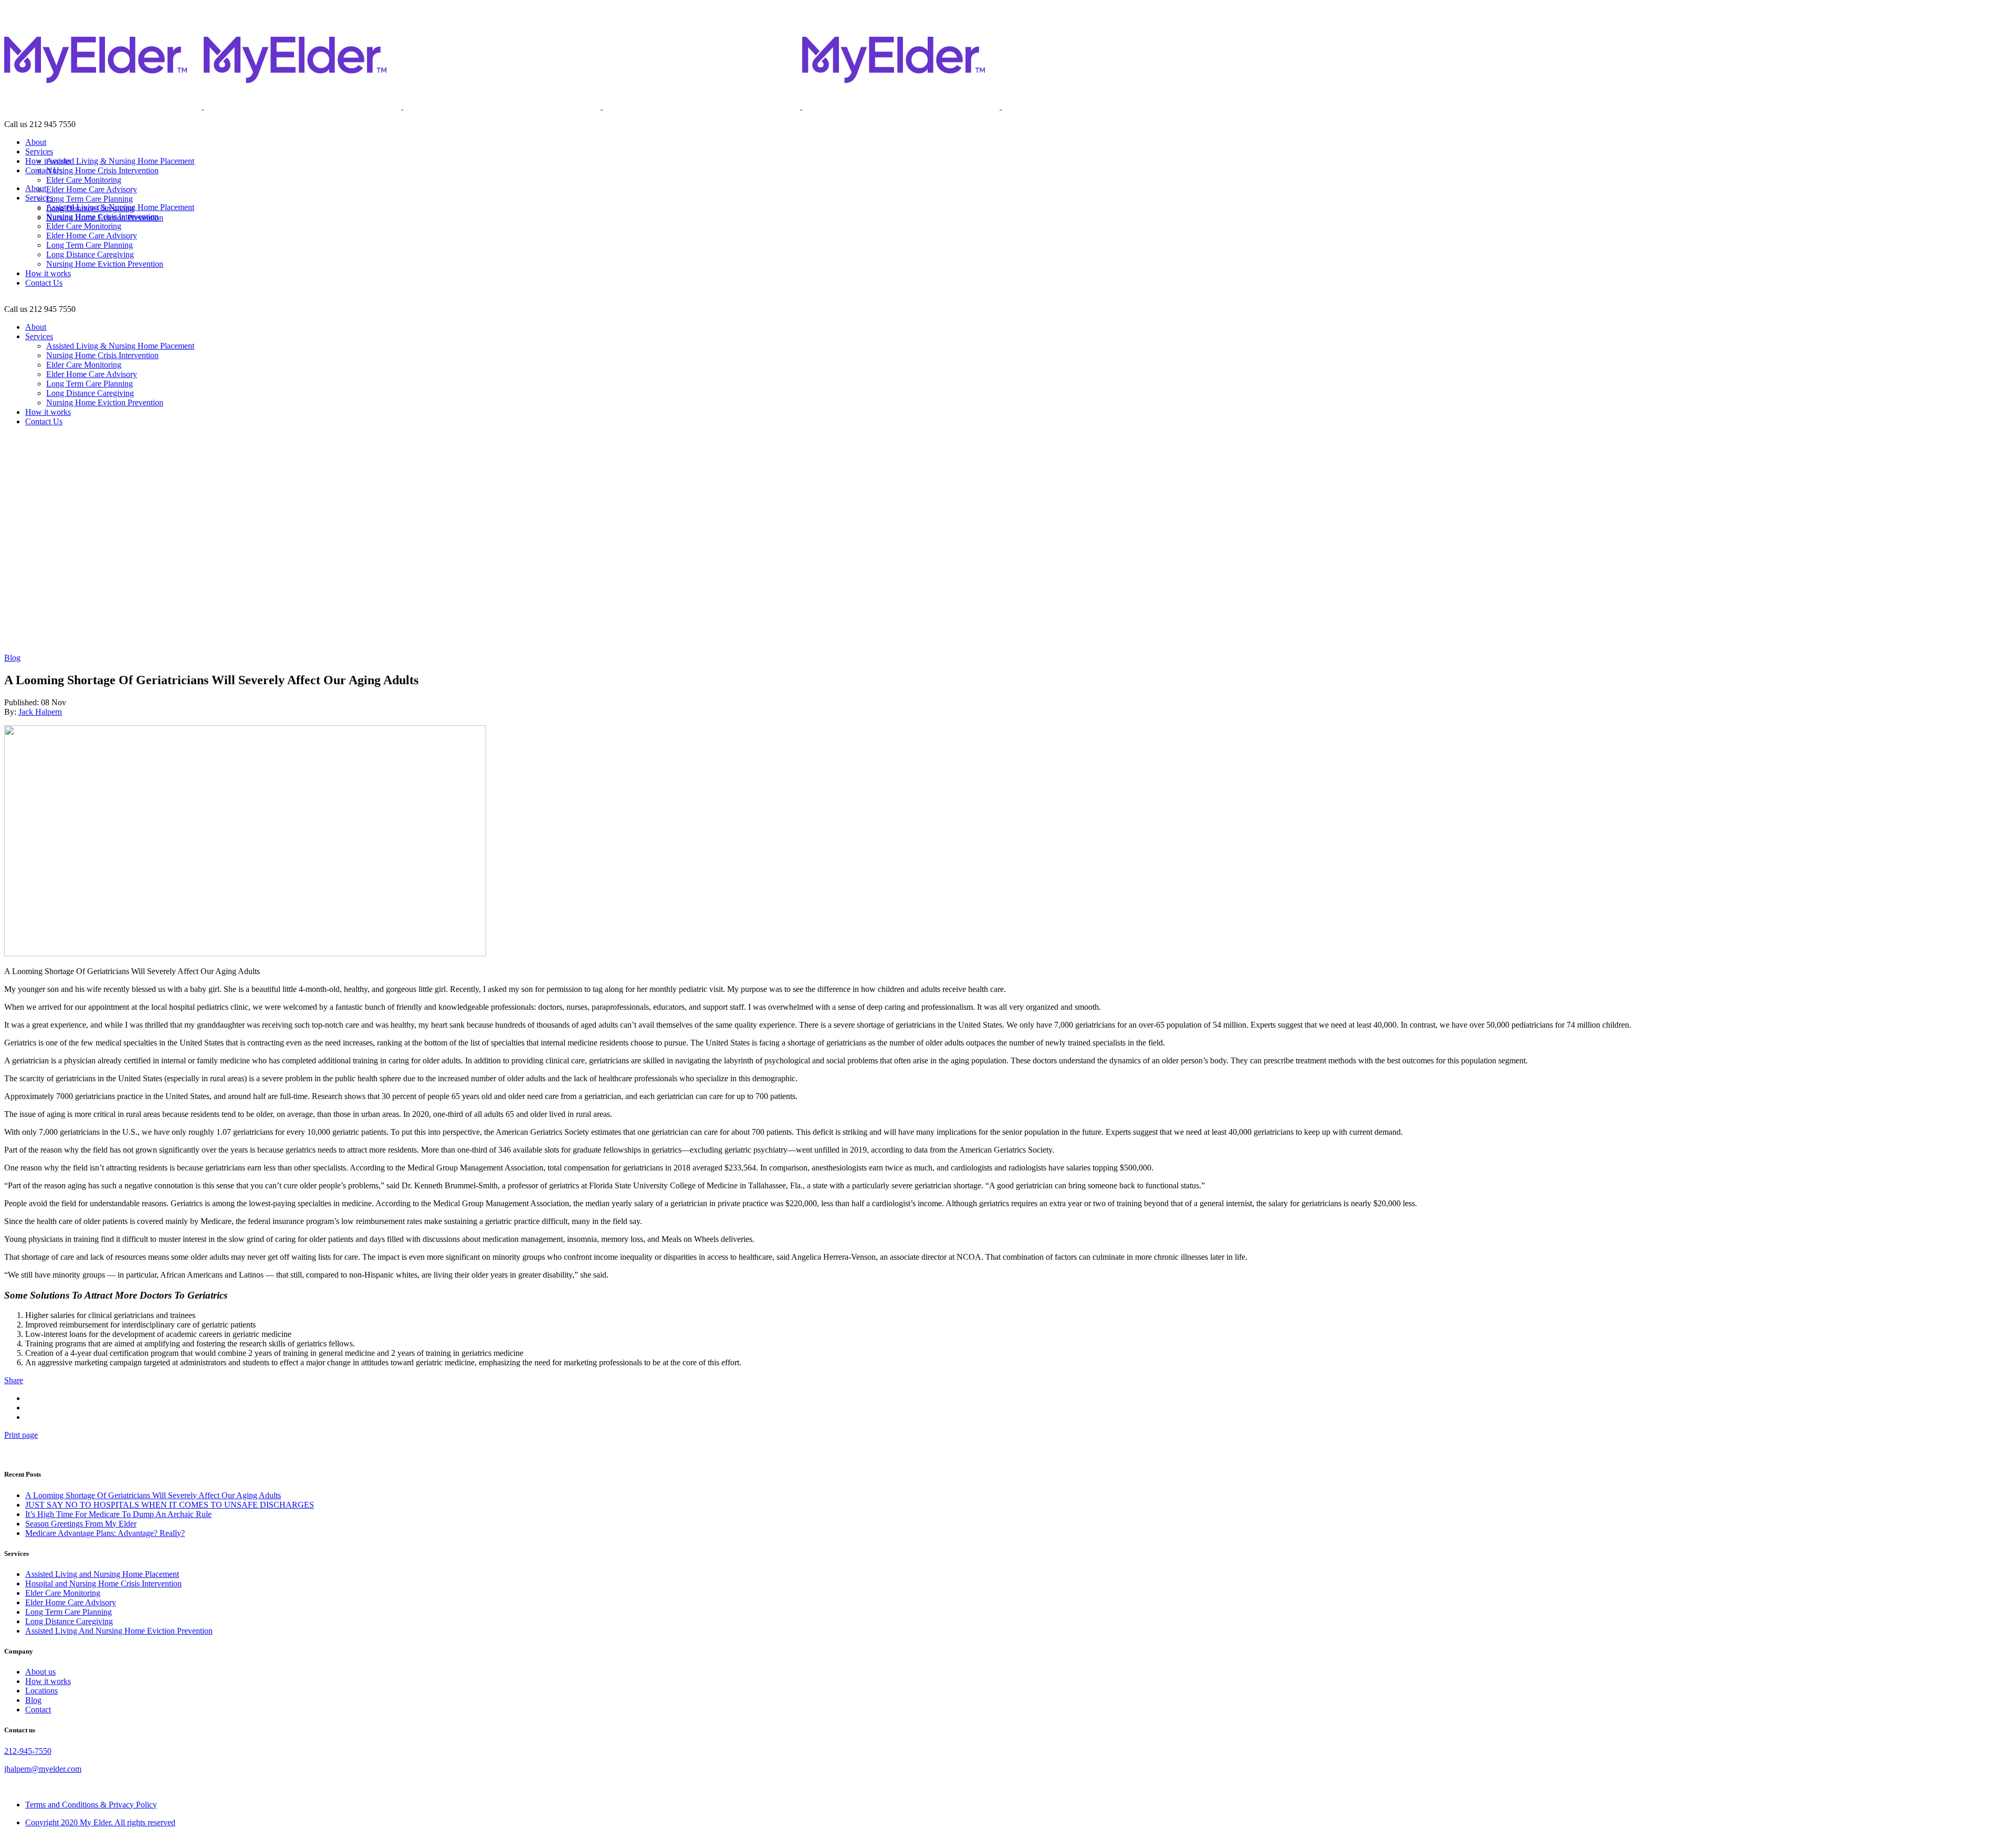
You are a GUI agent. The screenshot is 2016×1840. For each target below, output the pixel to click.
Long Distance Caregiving (69, 1621)
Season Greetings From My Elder (81, 1524)
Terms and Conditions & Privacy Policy (91, 1805)
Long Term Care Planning (69, 1612)
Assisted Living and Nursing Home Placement (102, 1574)
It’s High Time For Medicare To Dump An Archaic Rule (118, 1514)
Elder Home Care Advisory (71, 1602)
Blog (12, 658)
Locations (41, 1691)
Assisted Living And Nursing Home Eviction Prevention (119, 1631)
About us (40, 1672)
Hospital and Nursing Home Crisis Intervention (103, 1583)
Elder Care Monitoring (63, 1593)
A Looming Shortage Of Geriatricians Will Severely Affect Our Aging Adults (153, 1495)
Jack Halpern (40, 712)
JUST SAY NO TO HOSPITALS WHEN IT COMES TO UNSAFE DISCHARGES (170, 1505)
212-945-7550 (28, 1751)
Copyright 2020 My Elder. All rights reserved (100, 1822)
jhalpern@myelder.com (43, 1769)
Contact (38, 1710)
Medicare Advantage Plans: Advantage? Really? (105, 1533)
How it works (48, 1681)
